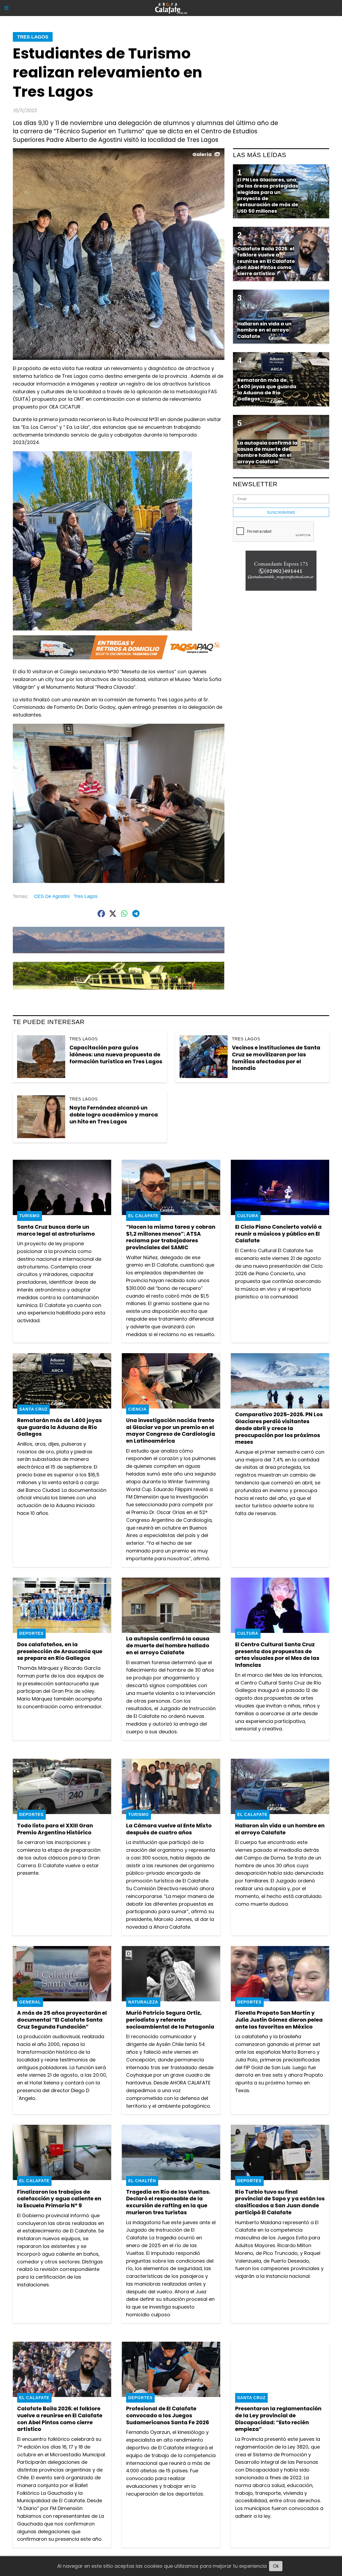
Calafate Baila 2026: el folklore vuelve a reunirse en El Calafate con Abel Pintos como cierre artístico (60, 2419)
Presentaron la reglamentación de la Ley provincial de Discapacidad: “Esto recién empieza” (278, 2419)
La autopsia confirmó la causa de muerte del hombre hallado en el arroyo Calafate (168, 1645)
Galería (202, 154)
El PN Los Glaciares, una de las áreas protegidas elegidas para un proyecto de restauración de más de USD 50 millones (268, 195)
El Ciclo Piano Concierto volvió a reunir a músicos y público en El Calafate (278, 1234)
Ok (276, 2566)
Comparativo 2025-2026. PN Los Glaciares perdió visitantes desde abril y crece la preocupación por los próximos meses (279, 1428)
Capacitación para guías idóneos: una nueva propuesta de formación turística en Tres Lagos (116, 1054)
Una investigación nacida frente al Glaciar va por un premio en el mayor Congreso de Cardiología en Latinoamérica (171, 1431)
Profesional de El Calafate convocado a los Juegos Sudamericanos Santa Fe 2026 (168, 2415)
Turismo (30, 1216)
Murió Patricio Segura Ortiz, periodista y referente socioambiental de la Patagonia (170, 2020)
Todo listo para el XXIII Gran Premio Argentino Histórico (55, 1829)
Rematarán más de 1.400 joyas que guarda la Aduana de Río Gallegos (59, 1427)
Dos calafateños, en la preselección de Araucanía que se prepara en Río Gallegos (60, 1651)
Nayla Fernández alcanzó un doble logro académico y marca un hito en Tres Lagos (114, 1114)
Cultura (248, 1216)
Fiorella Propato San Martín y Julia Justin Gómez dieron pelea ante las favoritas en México (279, 2020)
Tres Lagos (33, 37)
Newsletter (255, 484)
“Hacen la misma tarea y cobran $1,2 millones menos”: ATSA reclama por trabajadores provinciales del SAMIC (171, 1237)
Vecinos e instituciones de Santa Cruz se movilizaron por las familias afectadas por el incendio (276, 1058)
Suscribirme (281, 512)
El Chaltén (142, 2181)
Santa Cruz (33, 1409)
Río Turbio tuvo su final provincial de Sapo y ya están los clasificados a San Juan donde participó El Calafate (280, 2202)
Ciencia (137, 1409)
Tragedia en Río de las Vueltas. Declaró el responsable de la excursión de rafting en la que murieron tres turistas (168, 2202)
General (30, 2002)
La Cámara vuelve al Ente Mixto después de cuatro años (169, 1829)
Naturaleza (143, 2002)
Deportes (31, 1633)
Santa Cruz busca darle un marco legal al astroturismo (56, 1230)
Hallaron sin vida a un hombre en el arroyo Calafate (280, 1829)
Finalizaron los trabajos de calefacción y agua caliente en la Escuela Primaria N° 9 (59, 2199)
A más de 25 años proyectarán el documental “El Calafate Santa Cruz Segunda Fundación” (62, 2020)
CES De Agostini (52, 896)
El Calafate (143, 1216)
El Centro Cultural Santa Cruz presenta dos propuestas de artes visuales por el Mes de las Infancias (277, 1655)
